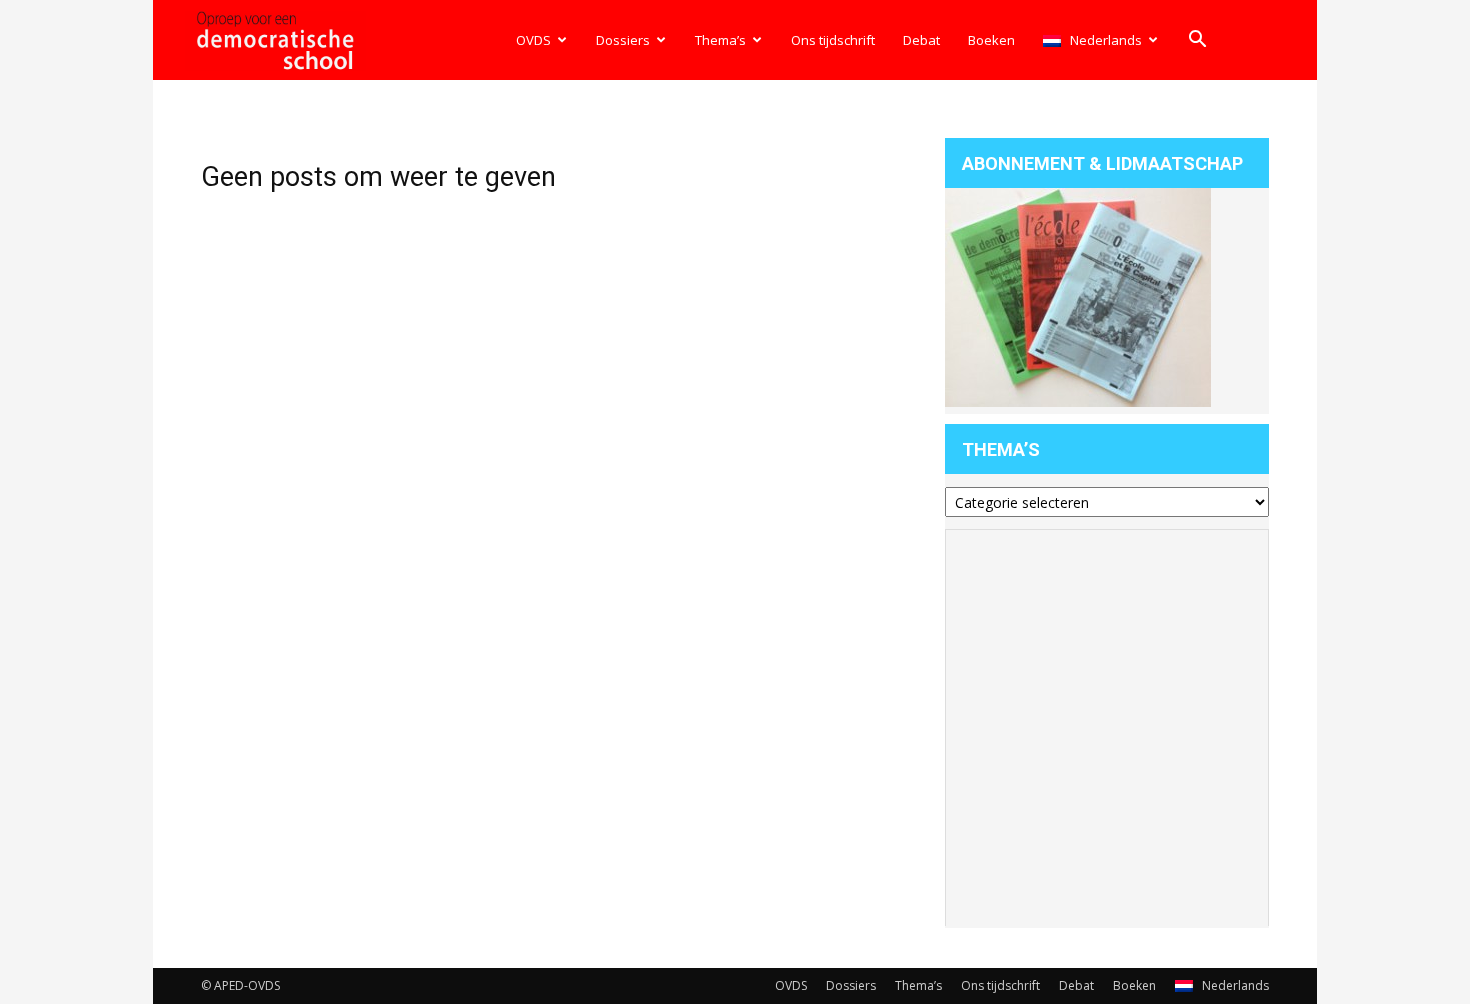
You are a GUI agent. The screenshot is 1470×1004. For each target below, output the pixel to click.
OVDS (533, 40)
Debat (921, 40)
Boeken (991, 40)
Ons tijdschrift (833, 40)
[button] (1197, 41)
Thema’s (720, 40)
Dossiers (623, 40)
